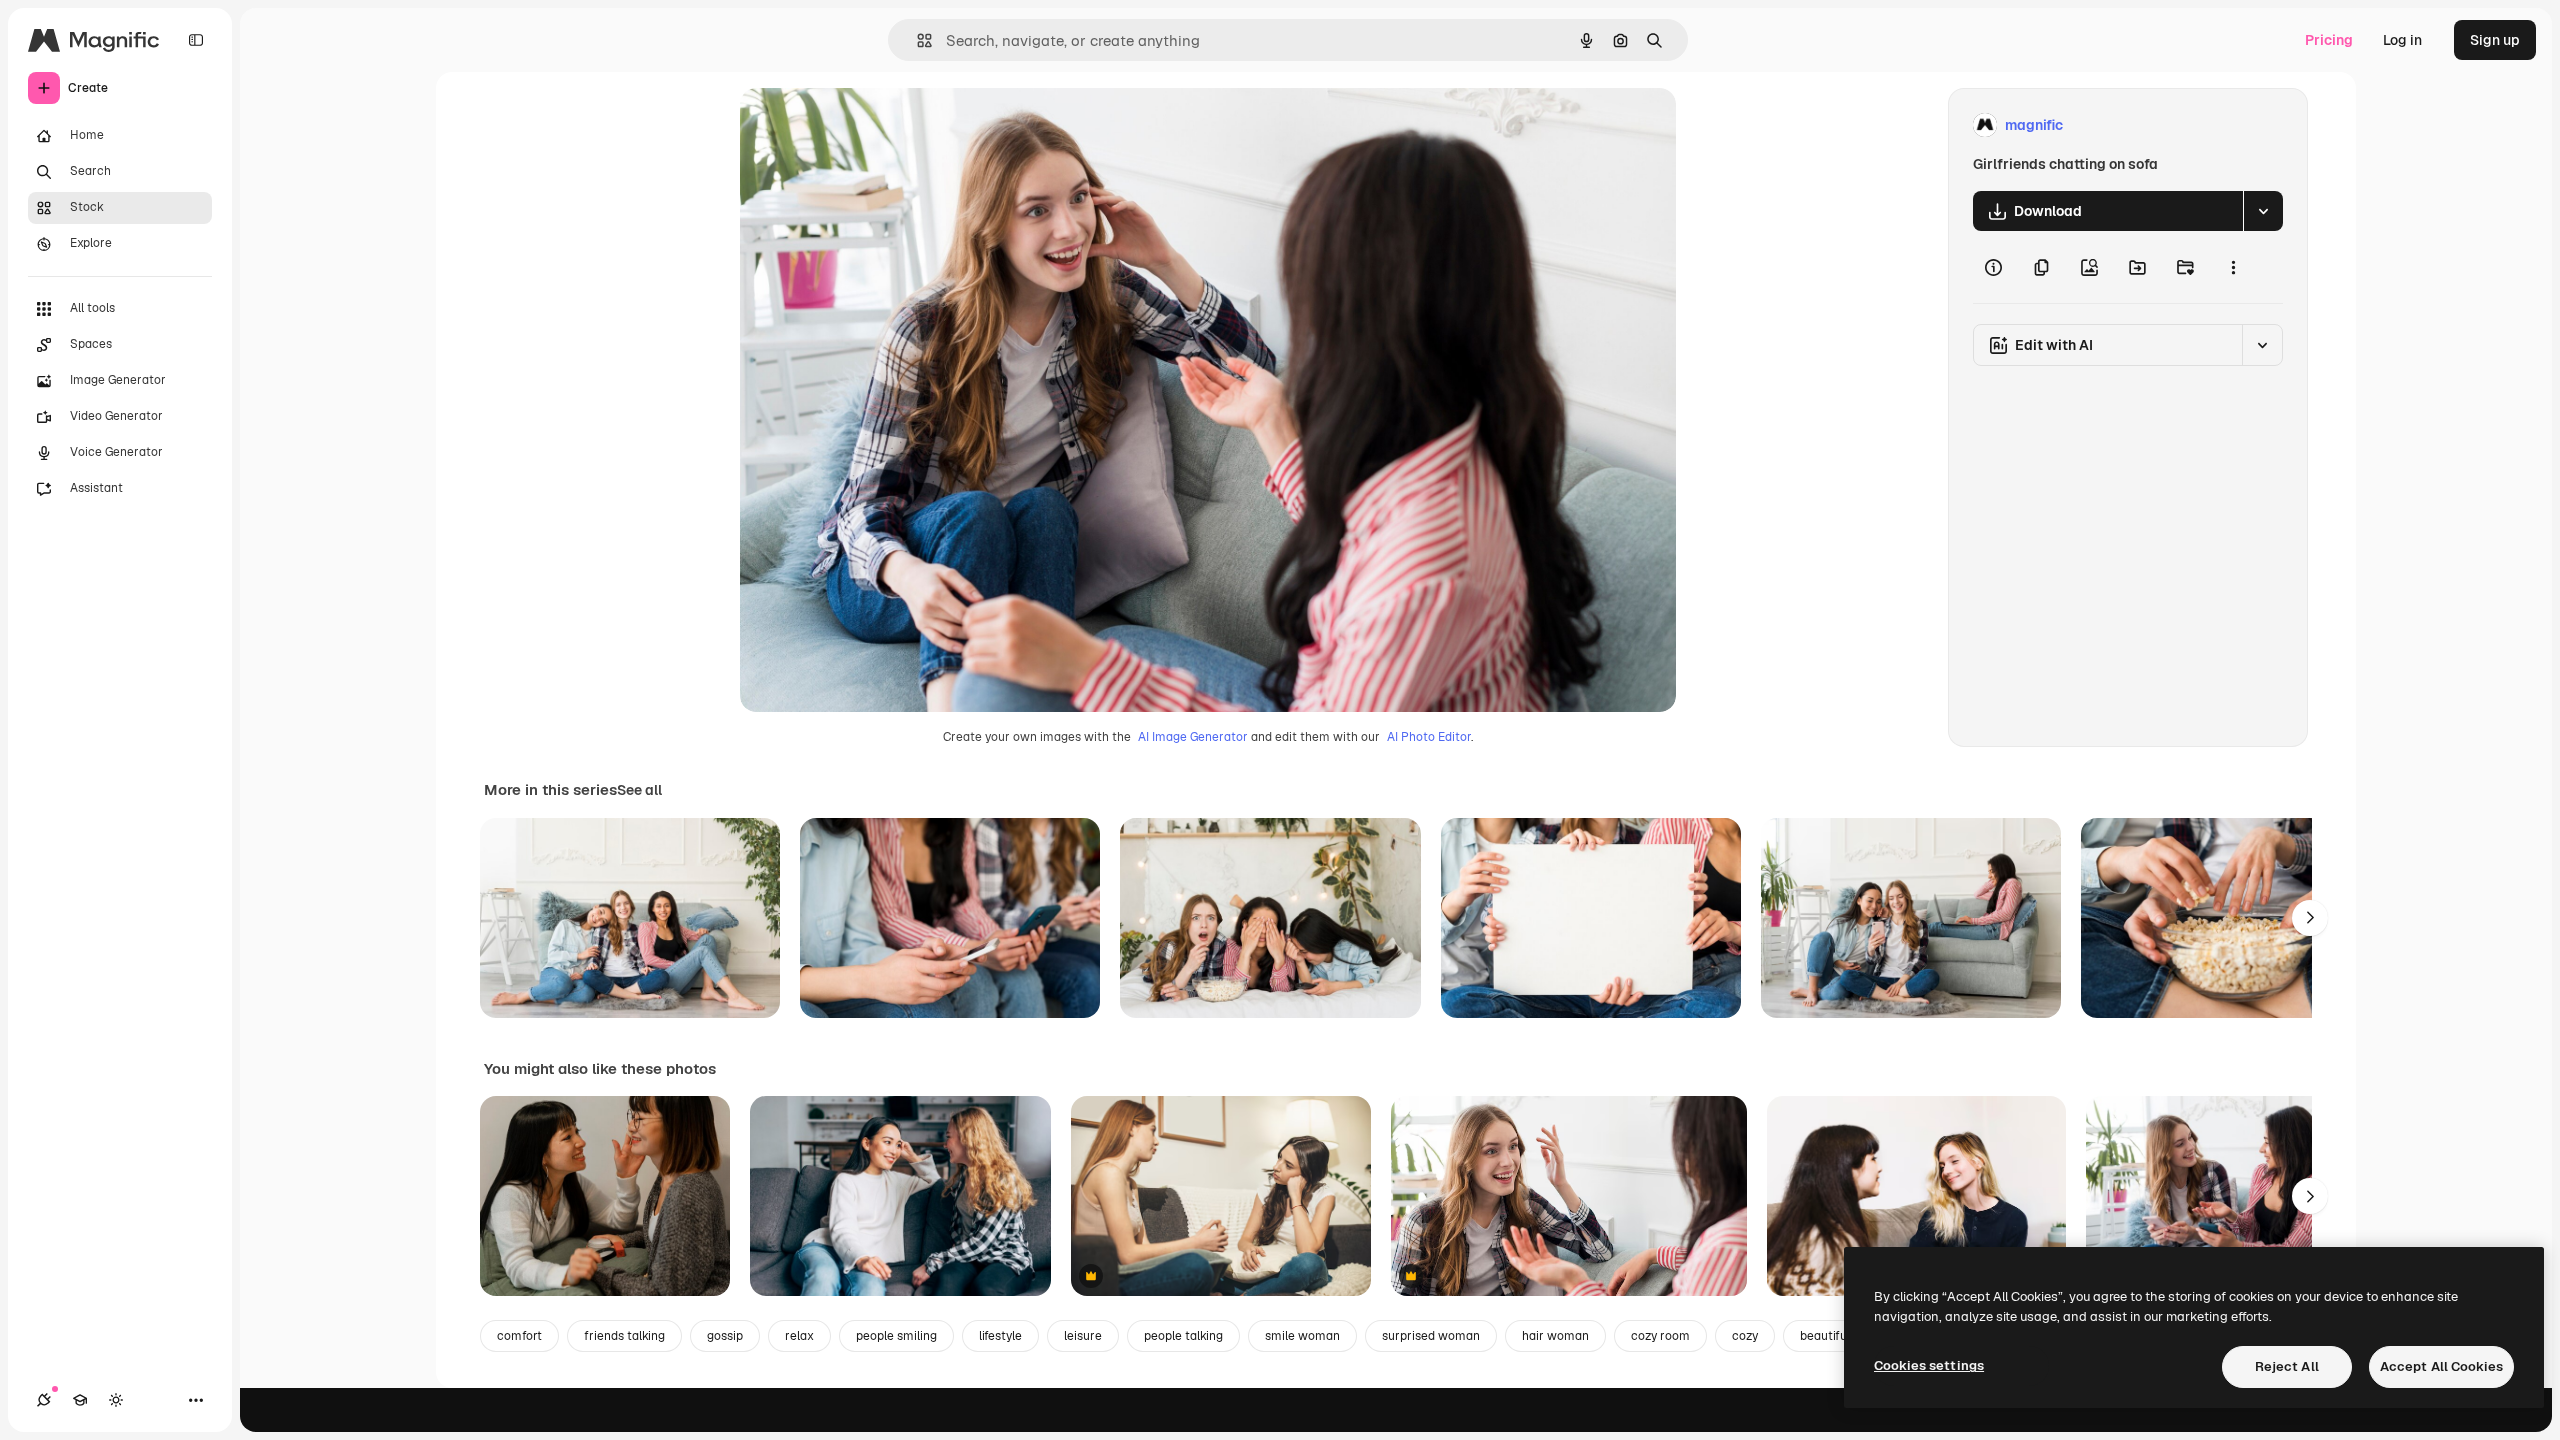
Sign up (2495, 40)
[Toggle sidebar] (196, 40)
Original (868, 125)
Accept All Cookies (2441, 1366)
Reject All (2287, 1366)
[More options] (2233, 267)
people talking (1183, 1336)
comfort (519, 1336)
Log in (2402, 40)
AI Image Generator (1193, 737)
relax (799, 1336)
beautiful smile (1841, 1336)
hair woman (1555, 1336)
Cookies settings (1929, 1365)
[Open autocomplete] (916, 40)
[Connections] (44, 1400)
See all (639, 790)
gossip (725, 1336)
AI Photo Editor (1429, 737)
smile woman (1302, 1336)
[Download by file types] (2263, 211)
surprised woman (1431, 1336)
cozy (1745, 1336)
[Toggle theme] (116, 1400)
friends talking (624, 1336)
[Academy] (80, 1400)
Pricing (2329, 40)
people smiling (896, 1336)
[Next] (2310, 918)
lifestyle (1000, 1336)
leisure (1083, 1336)
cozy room (1660, 1336)
